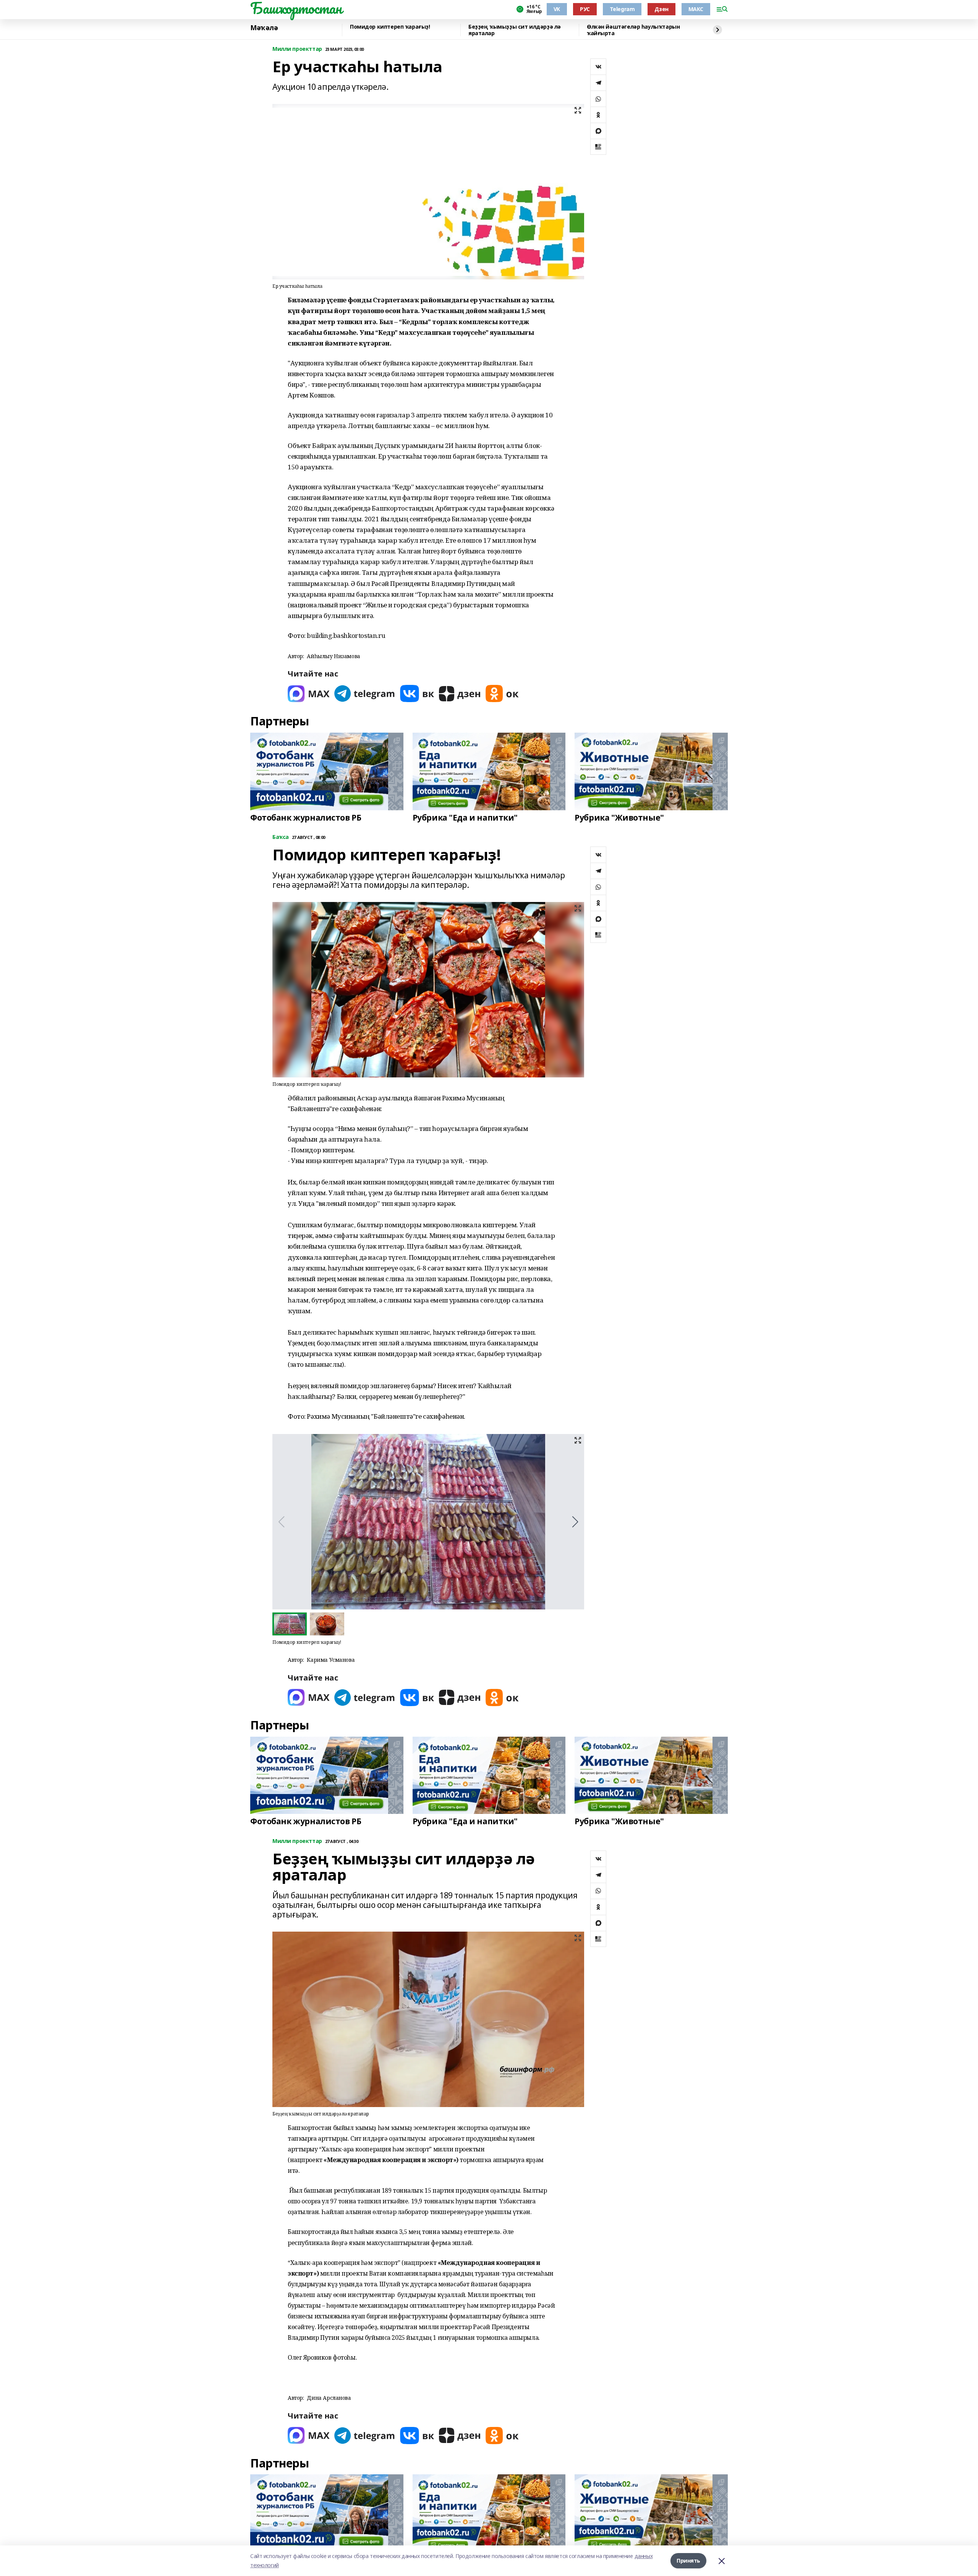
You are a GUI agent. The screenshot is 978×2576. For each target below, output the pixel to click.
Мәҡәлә (264, 28)
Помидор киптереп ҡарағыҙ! (390, 27)
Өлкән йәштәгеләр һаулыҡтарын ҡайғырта (633, 30)
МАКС (696, 9)
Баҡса (281, 837)
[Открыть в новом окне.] (309, 693)
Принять (688, 2561)
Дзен (661, 9)
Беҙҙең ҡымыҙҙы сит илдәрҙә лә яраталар (515, 30)
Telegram (622, 9)
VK (557, 9)
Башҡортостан (296, 8)
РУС (585, 9)
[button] (575, 1522)
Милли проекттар (297, 49)
